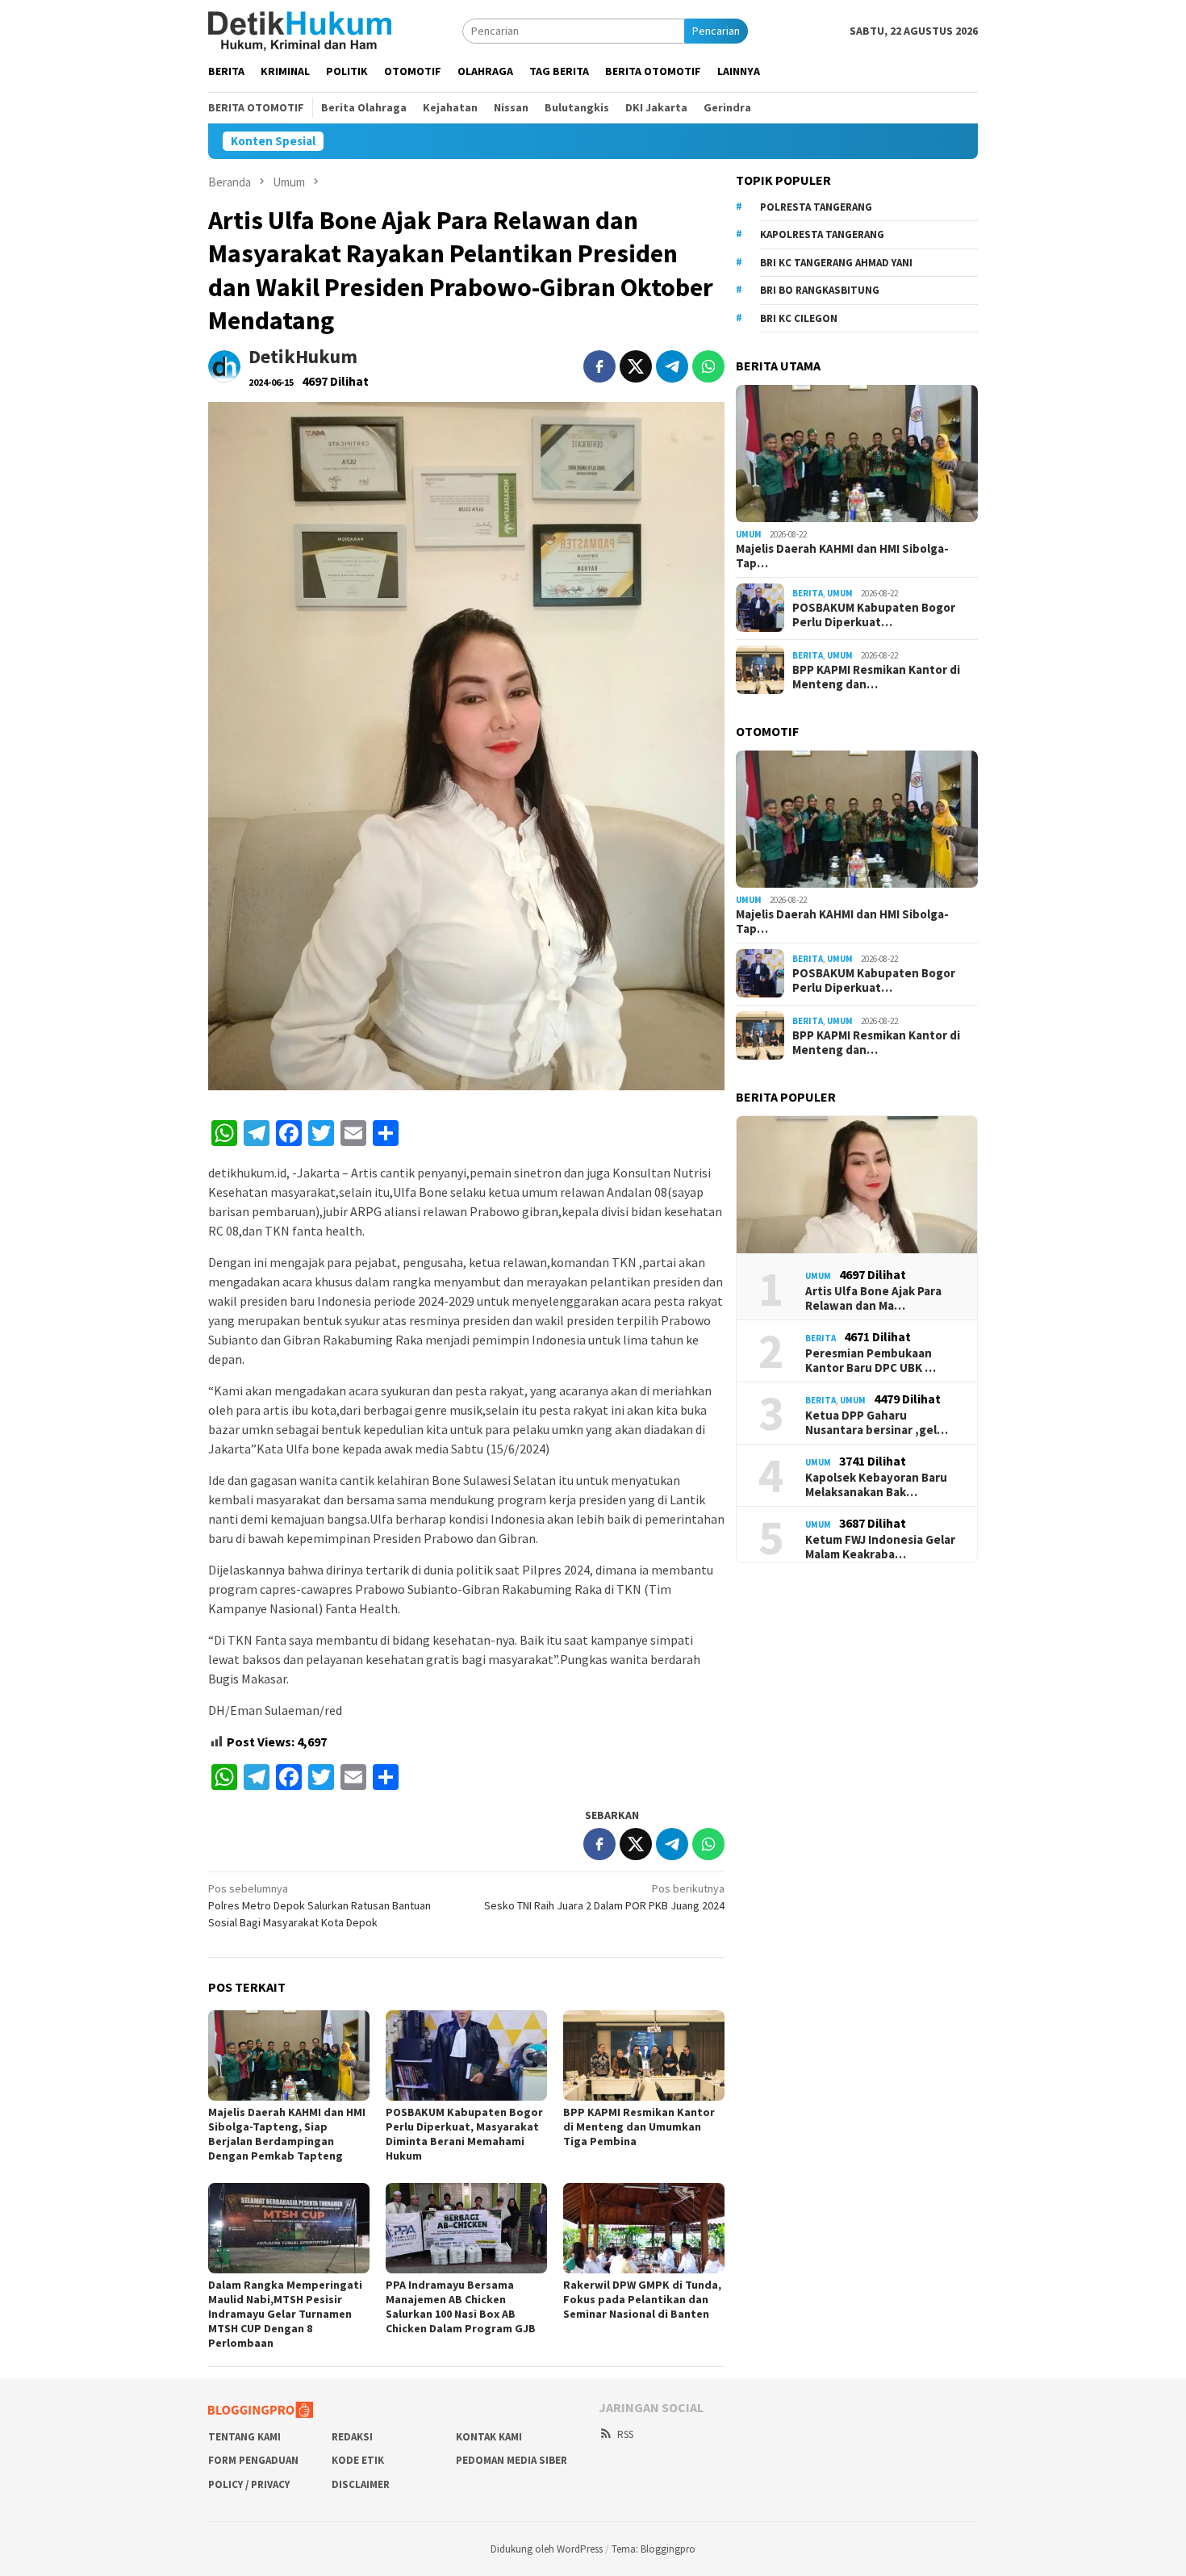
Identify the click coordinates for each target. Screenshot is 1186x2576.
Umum (749, 534)
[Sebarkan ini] (599, 366)
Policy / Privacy (249, 2484)
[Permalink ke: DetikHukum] (224, 365)
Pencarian (716, 31)
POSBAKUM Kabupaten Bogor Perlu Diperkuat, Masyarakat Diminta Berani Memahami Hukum (464, 2134)
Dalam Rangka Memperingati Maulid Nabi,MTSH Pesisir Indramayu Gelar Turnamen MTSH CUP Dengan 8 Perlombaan (285, 2314)
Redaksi (352, 2437)
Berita (808, 593)
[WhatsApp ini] (708, 366)
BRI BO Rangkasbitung (820, 290)
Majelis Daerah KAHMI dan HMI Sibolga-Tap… (842, 555)
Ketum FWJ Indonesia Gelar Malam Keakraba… (880, 1547)
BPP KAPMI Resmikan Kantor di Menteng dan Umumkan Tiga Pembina (639, 2126)
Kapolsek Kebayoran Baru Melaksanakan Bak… (876, 1485)
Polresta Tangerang (816, 207)
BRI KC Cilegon (799, 318)
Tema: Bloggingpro (654, 2549)
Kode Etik (358, 2460)
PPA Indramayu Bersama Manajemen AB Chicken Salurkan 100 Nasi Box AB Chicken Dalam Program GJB (461, 2306)
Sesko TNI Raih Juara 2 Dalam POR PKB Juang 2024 (604, 1897)
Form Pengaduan (253, 2460)
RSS (625, 2434)
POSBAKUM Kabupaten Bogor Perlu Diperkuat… (874, 615)
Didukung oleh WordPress (547, 2549)
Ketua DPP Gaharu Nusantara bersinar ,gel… (877, 1423)
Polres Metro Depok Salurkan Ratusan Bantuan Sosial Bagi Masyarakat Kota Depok (319, 1905)
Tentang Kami (244, 2437)
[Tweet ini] (636, 366)
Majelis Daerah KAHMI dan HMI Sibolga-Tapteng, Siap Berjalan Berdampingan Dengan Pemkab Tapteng (287, 2134)
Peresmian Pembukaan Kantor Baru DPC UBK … (871, 1361)
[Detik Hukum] (300, 30)
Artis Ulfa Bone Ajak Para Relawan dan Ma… (873, 1298)
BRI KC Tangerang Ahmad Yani (836, 263)
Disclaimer (361, 2484)
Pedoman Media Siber (512, 2460)
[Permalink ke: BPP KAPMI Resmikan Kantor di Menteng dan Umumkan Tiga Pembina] (644, 2055)
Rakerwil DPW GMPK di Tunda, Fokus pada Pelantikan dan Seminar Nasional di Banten (642, 2299)
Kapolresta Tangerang (822, 234)
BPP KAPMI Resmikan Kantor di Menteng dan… (876, 677)
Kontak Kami (489, 2437)
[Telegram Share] (672, 366)
